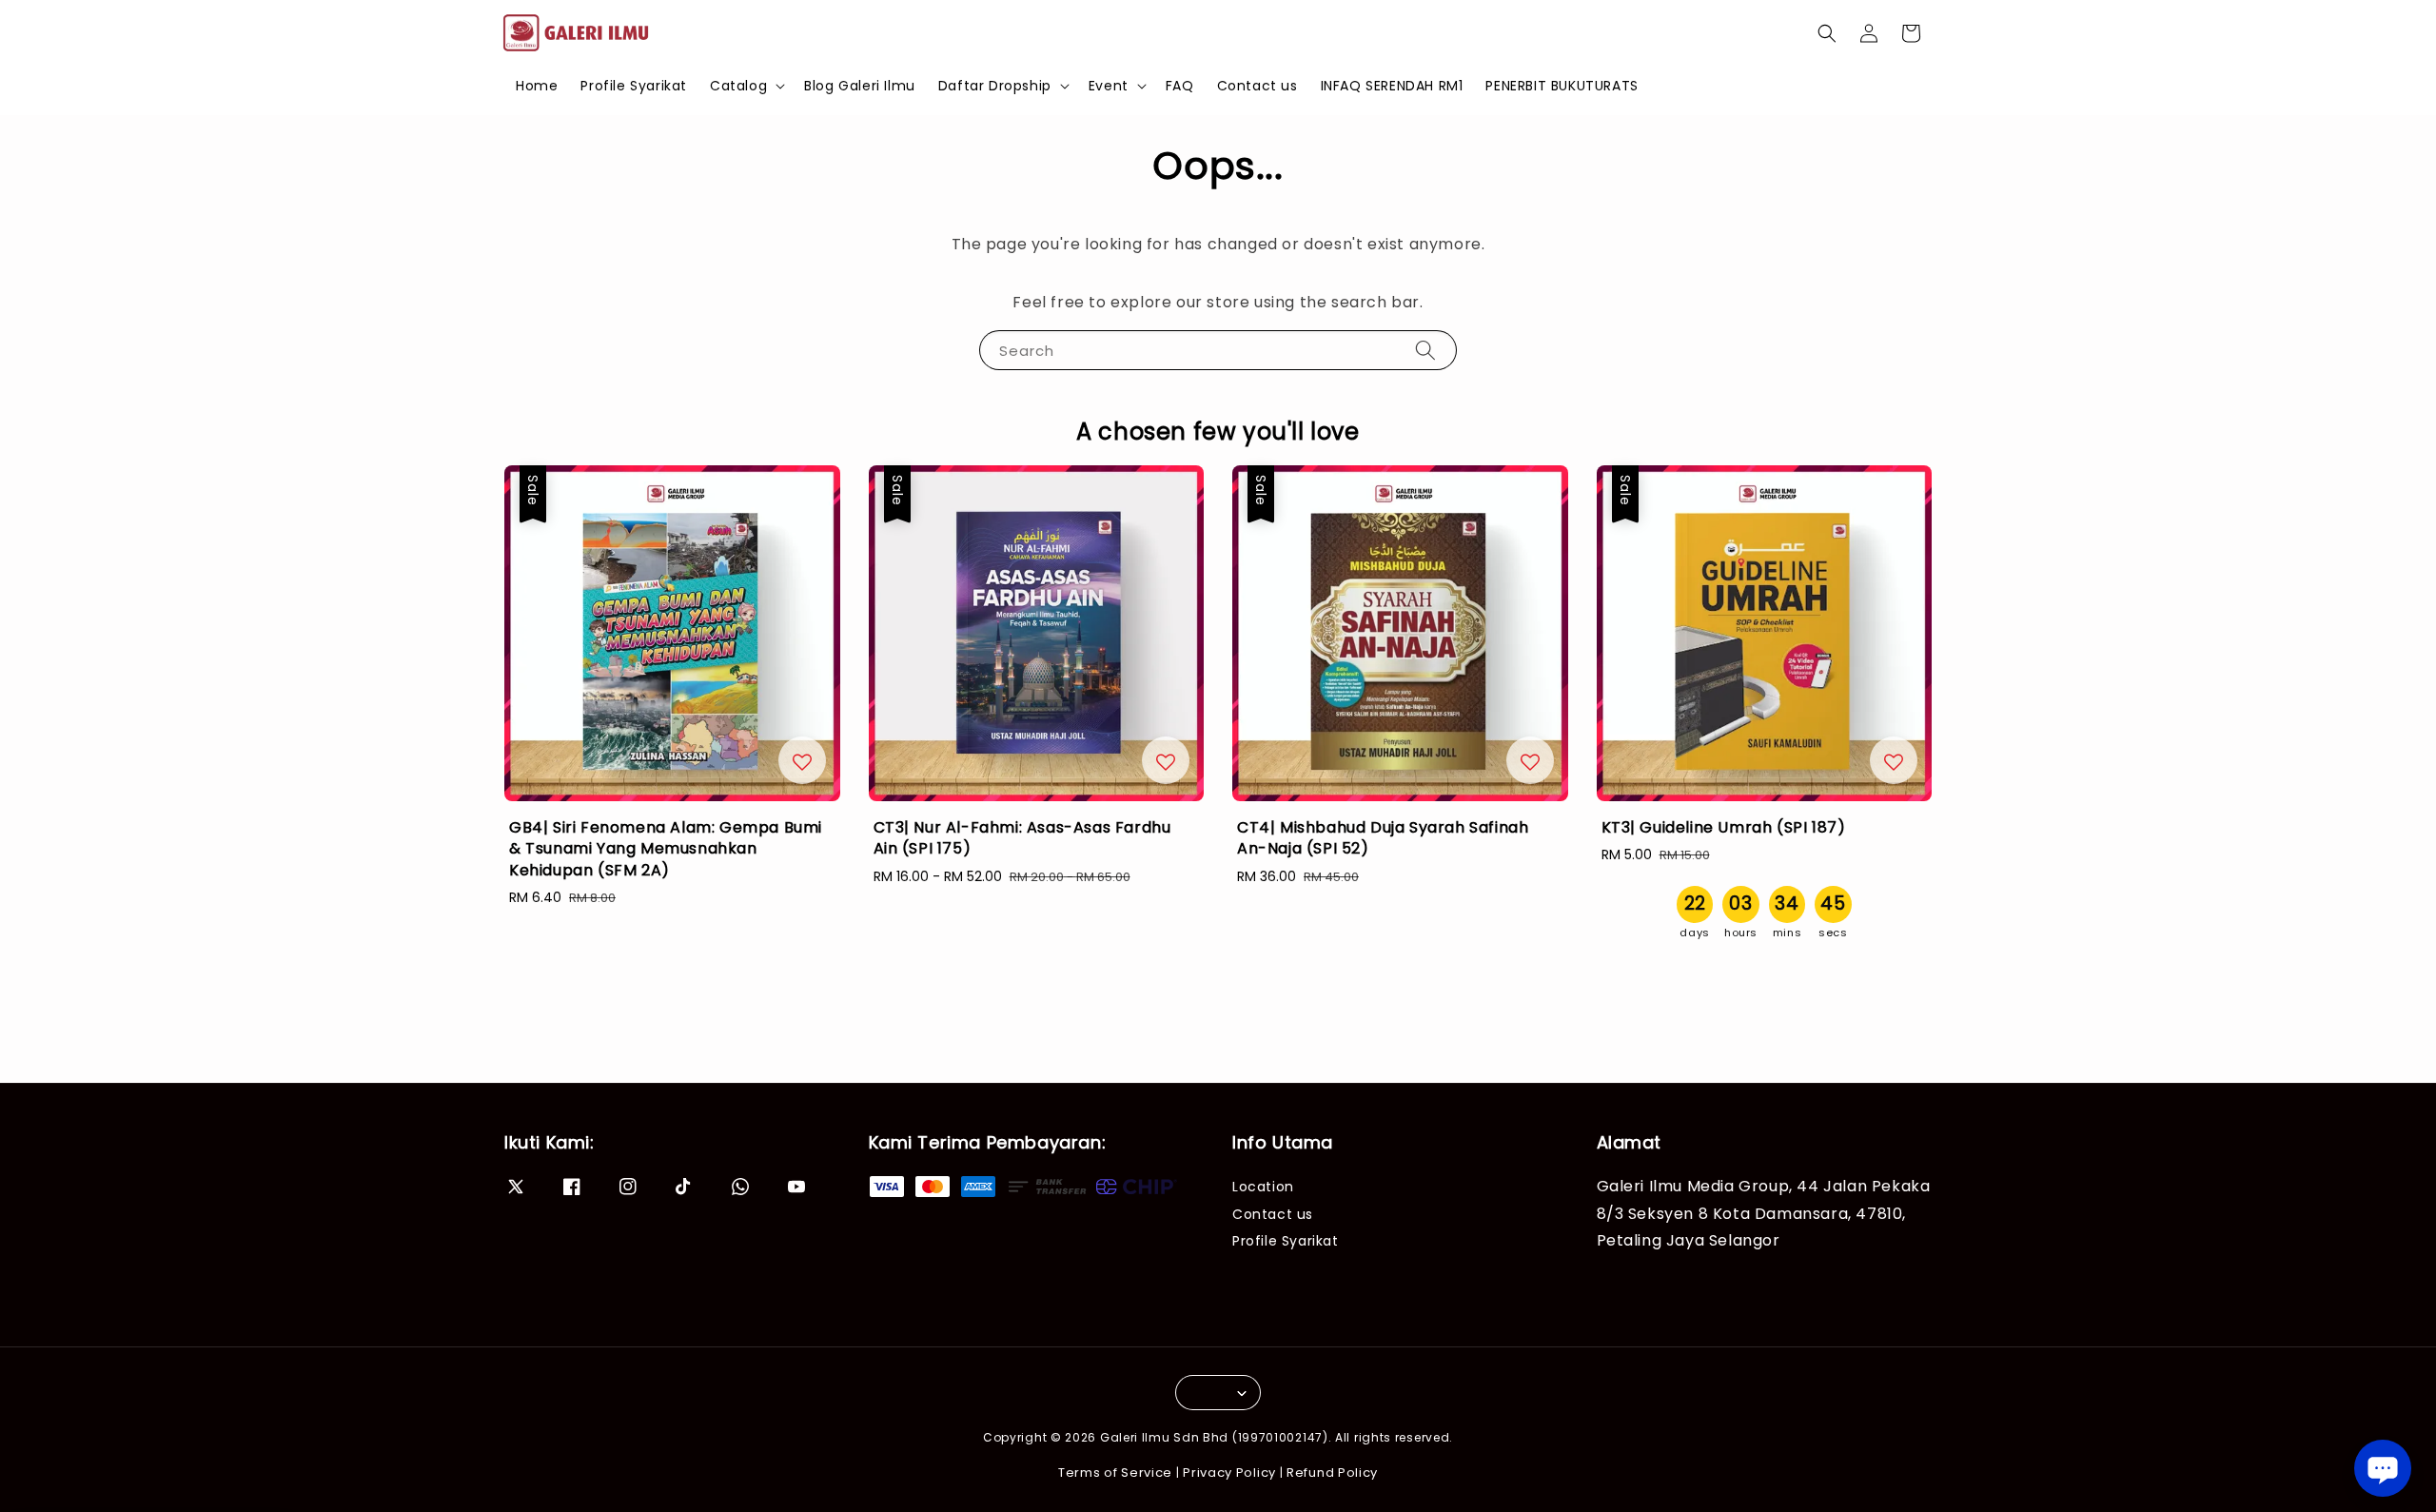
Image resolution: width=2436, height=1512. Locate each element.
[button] (1827, 33)
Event (1109, 86)
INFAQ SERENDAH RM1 (1392, 86)
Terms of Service (1115, 1473)
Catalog (738, 86)
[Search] (1425, 350)
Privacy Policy (1229, 1473)
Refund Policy (1332, 1473)
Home (537, 86)
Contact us (1257, 86)
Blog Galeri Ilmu (860, 86)
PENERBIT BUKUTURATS (1562, 86)
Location (1263, 1187)
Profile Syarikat (634, 86)
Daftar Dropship (995, 86)
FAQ (1180, 86)
